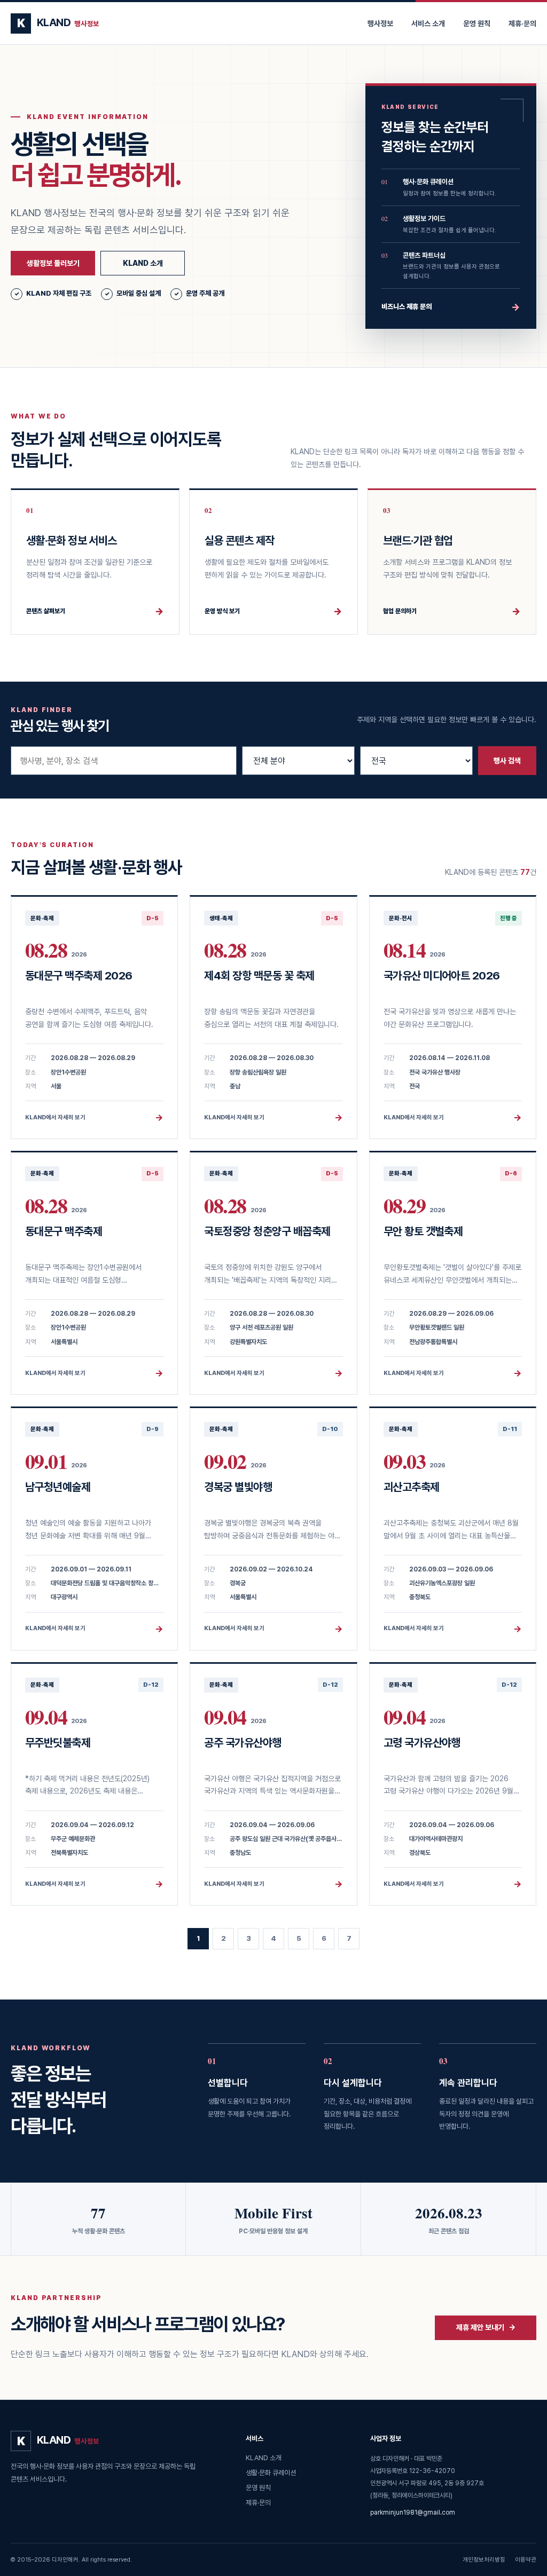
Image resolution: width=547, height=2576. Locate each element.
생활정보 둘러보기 (53, 263)
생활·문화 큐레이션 (271, 2473)
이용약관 (526, 2560)
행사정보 (380, 23)
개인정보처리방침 (484, 2560)
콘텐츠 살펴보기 (95, 611)
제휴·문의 (522, 23)
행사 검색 (507, 761)
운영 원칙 (477, 23)
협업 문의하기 (452, 611)
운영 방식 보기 (273, 611)
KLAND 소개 (143, 263)
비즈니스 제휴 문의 (451, 307)
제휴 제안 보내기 (486, 2327)
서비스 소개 (428, 23)
